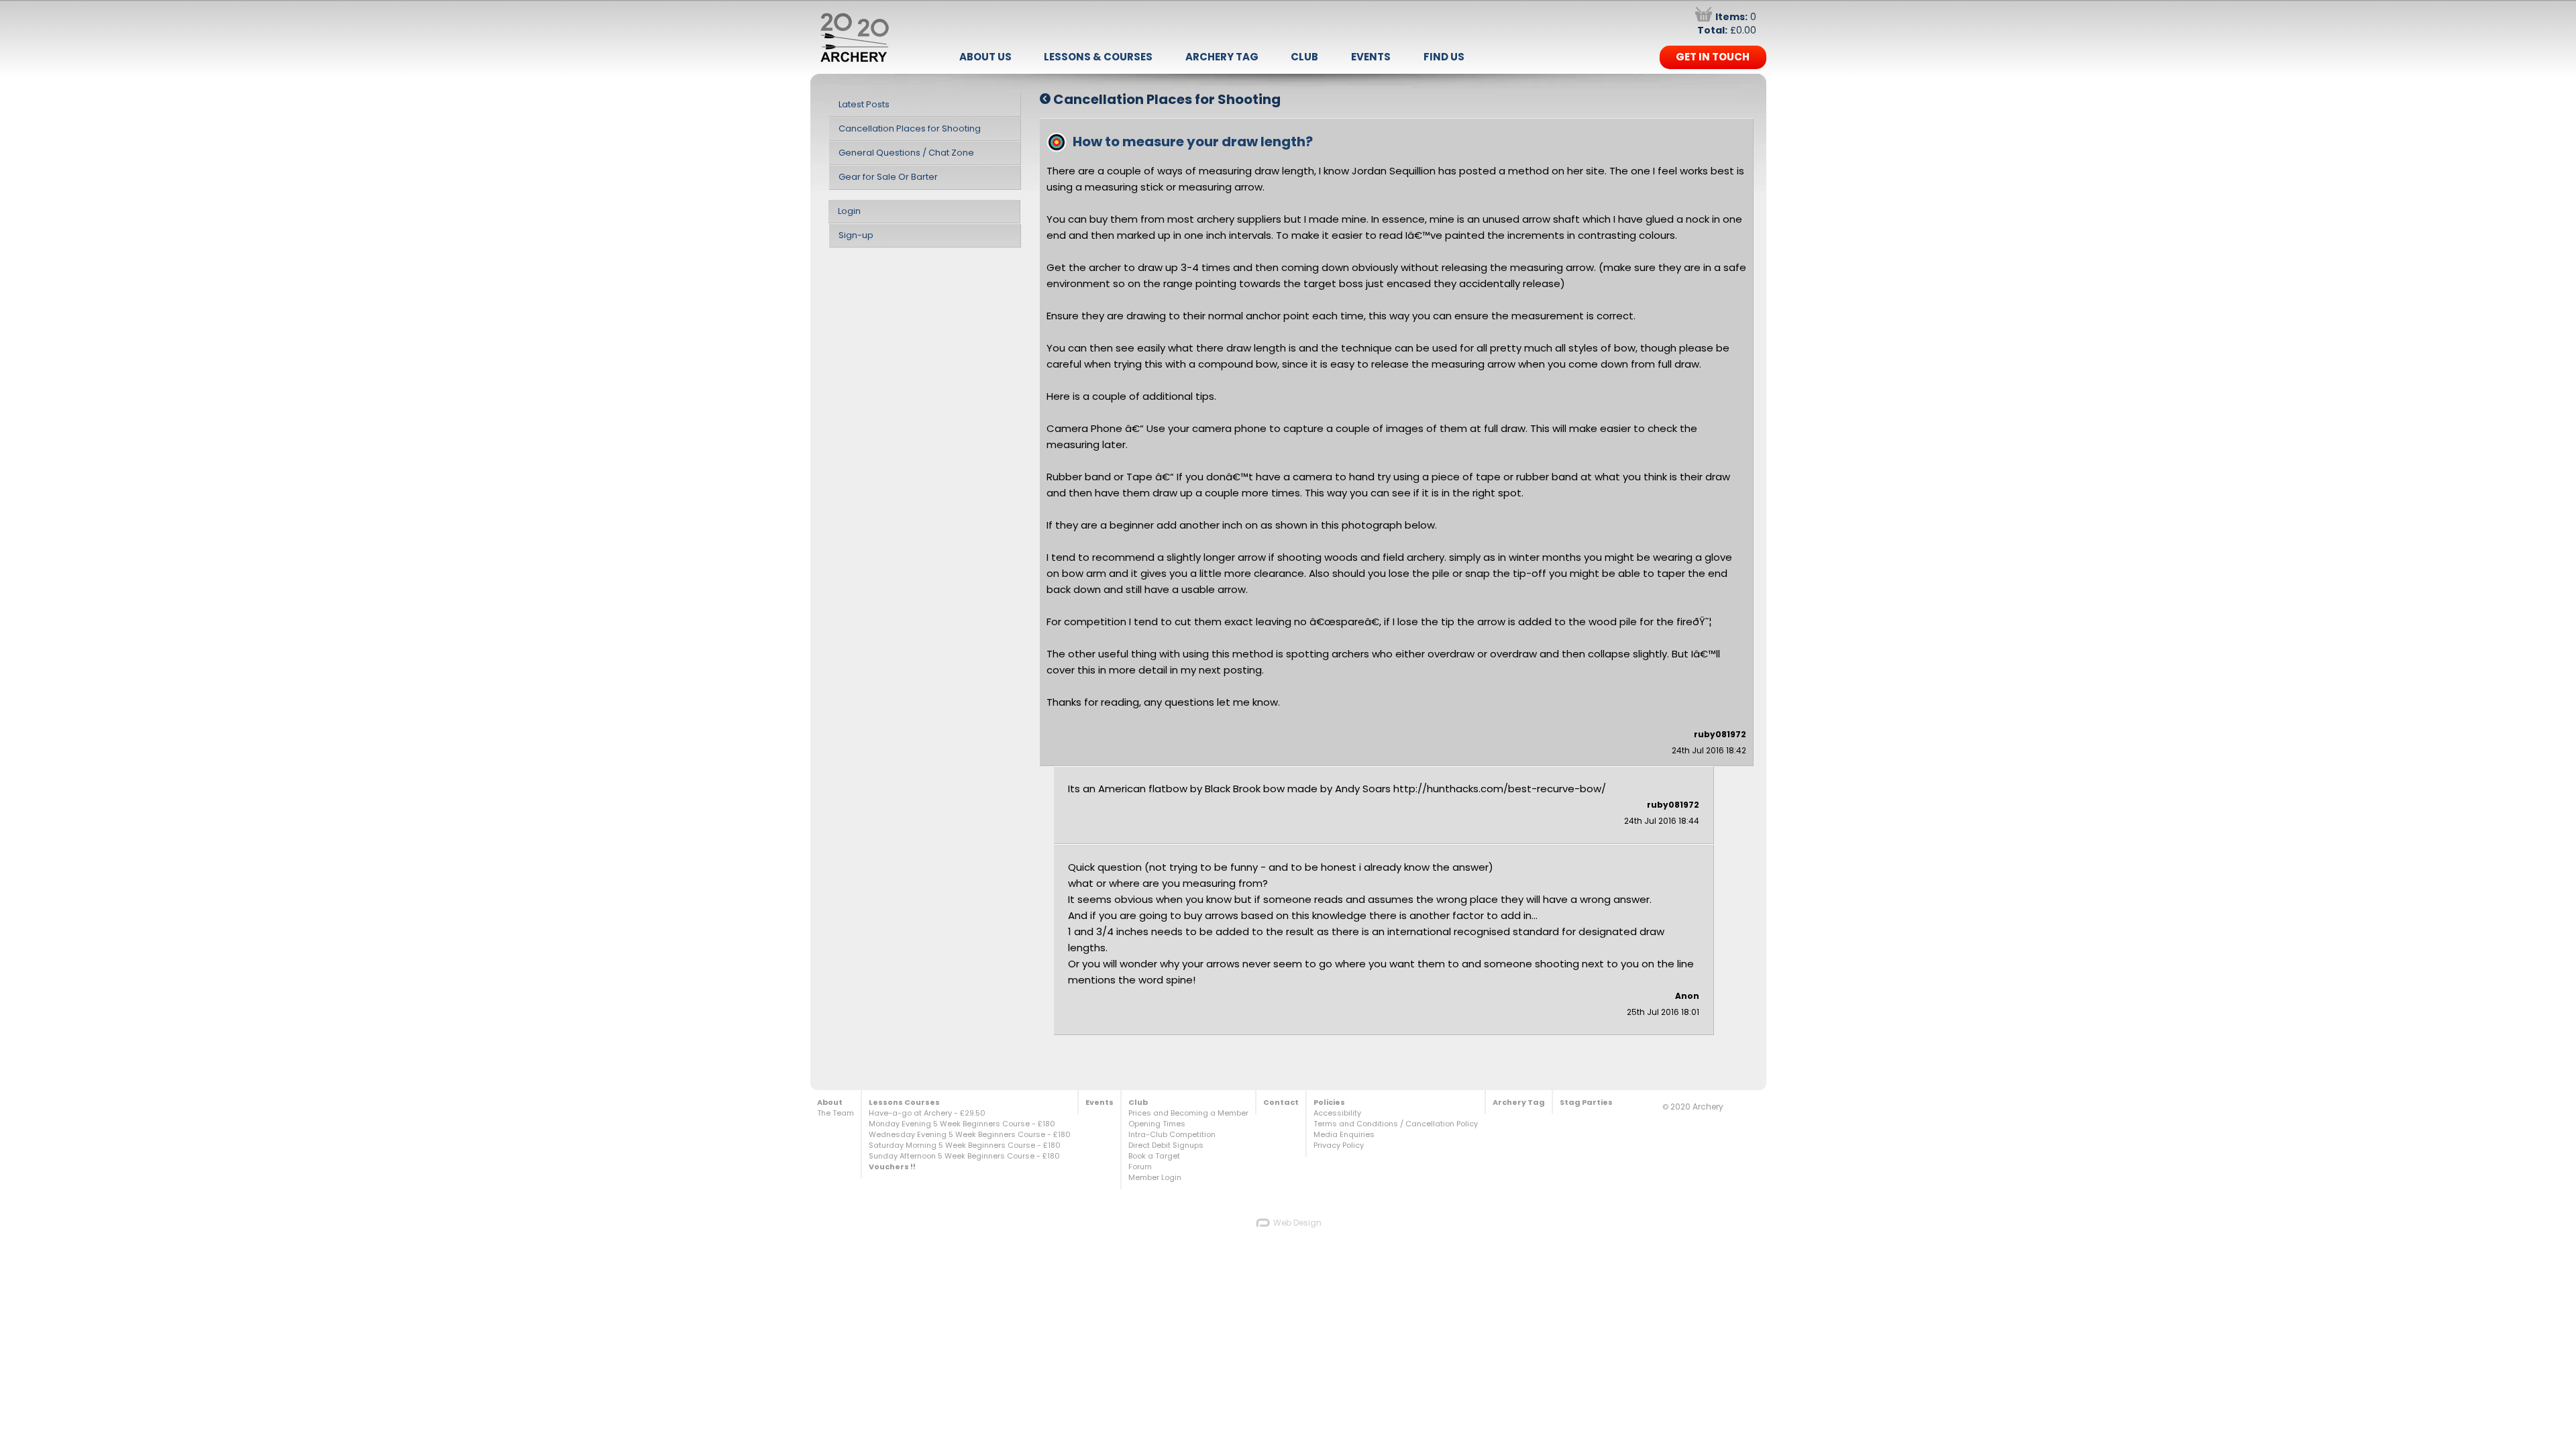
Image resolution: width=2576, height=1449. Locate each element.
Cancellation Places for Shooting (910, 128)
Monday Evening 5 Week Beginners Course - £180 (962, 1124)
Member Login (1155, 1177)
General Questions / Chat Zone (906, 153)
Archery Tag (1222, 57)
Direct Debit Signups (1166, 1145)
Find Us (1444, 57)
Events (1371, 57)
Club (1304, 57)
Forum (1140, 1167)
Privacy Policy (1339, 1145)
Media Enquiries (1344, 1134)
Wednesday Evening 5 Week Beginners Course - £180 (970, 1134)
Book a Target (1154, 1156)
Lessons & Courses (1098, 57)
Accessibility (1337, 1113)
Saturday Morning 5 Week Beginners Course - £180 (965, 1145)
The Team (836, 1113)
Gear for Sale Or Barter (888, 177)
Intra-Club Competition (1172, 1134)
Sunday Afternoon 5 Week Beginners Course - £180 (964, 1156)
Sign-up (856, 235)
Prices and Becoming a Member (1188, 1113)
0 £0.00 (1727, 23)
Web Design (1296, 1223)
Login (849, 211)
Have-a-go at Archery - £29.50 (927, 1113)
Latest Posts (864, 104)
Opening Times (1157, 1124)
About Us (985, 57)
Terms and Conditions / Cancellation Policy (1396, 1124)
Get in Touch (1713, 57)
